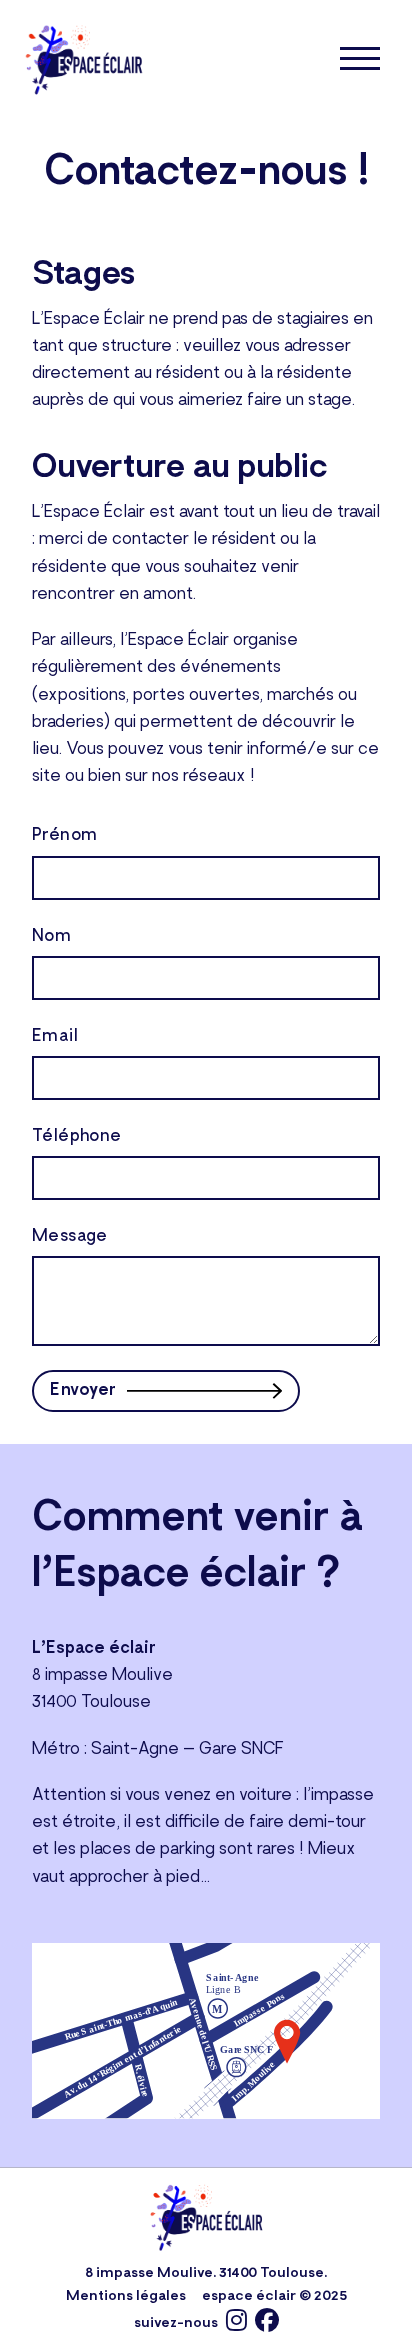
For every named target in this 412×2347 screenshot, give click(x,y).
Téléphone (77, 1137)
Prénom (64, 836)
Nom (51, 937)
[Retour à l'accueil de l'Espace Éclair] (84, 59)
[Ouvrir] (360, 59)
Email (55, 1037)
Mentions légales (126, 2296)
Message (70, 1237)
